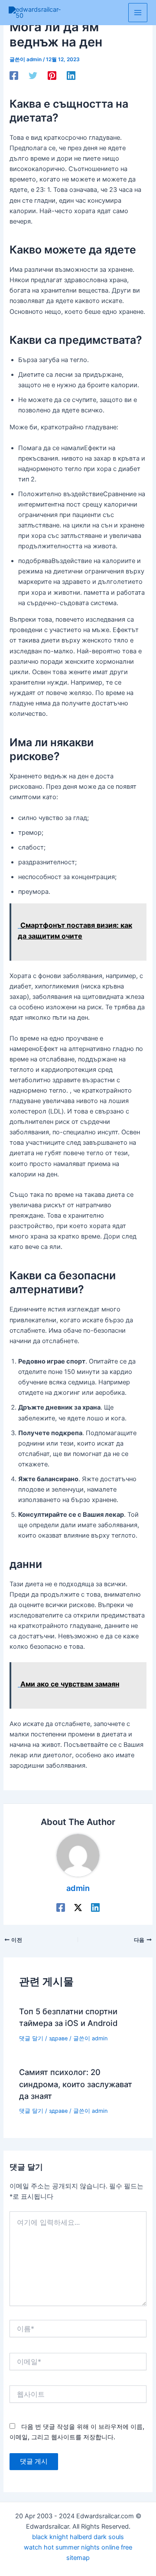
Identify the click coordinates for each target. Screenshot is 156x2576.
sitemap (78, 2558)
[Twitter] (33, 76)
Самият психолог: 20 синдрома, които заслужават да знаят (76, 2084)
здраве (58, 2038)
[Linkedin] (71, 76)
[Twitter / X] (78, 1907)
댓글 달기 (31, 2038)
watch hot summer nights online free (78, 2547)
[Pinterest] (52, 76)
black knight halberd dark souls (78, 2537)
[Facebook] (14, 76)
